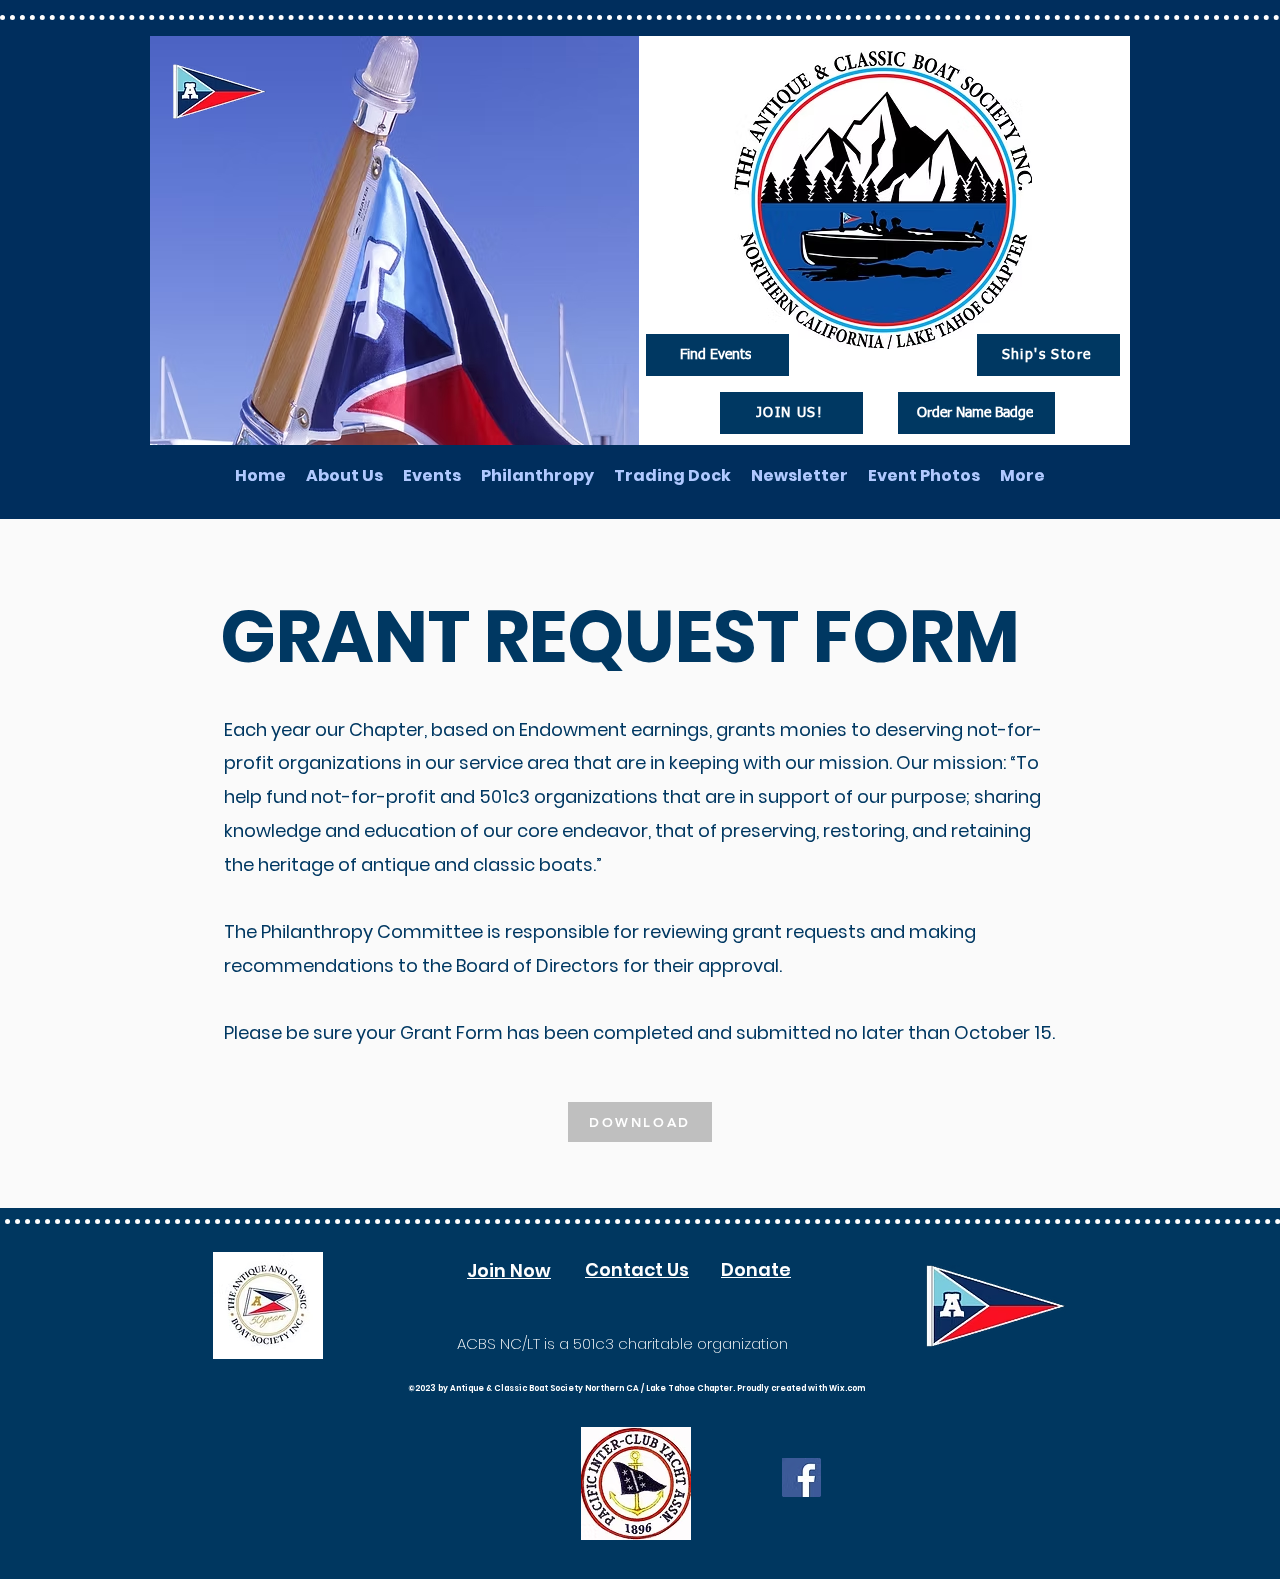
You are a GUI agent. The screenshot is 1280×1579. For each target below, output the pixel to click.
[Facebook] (801, 1477)
